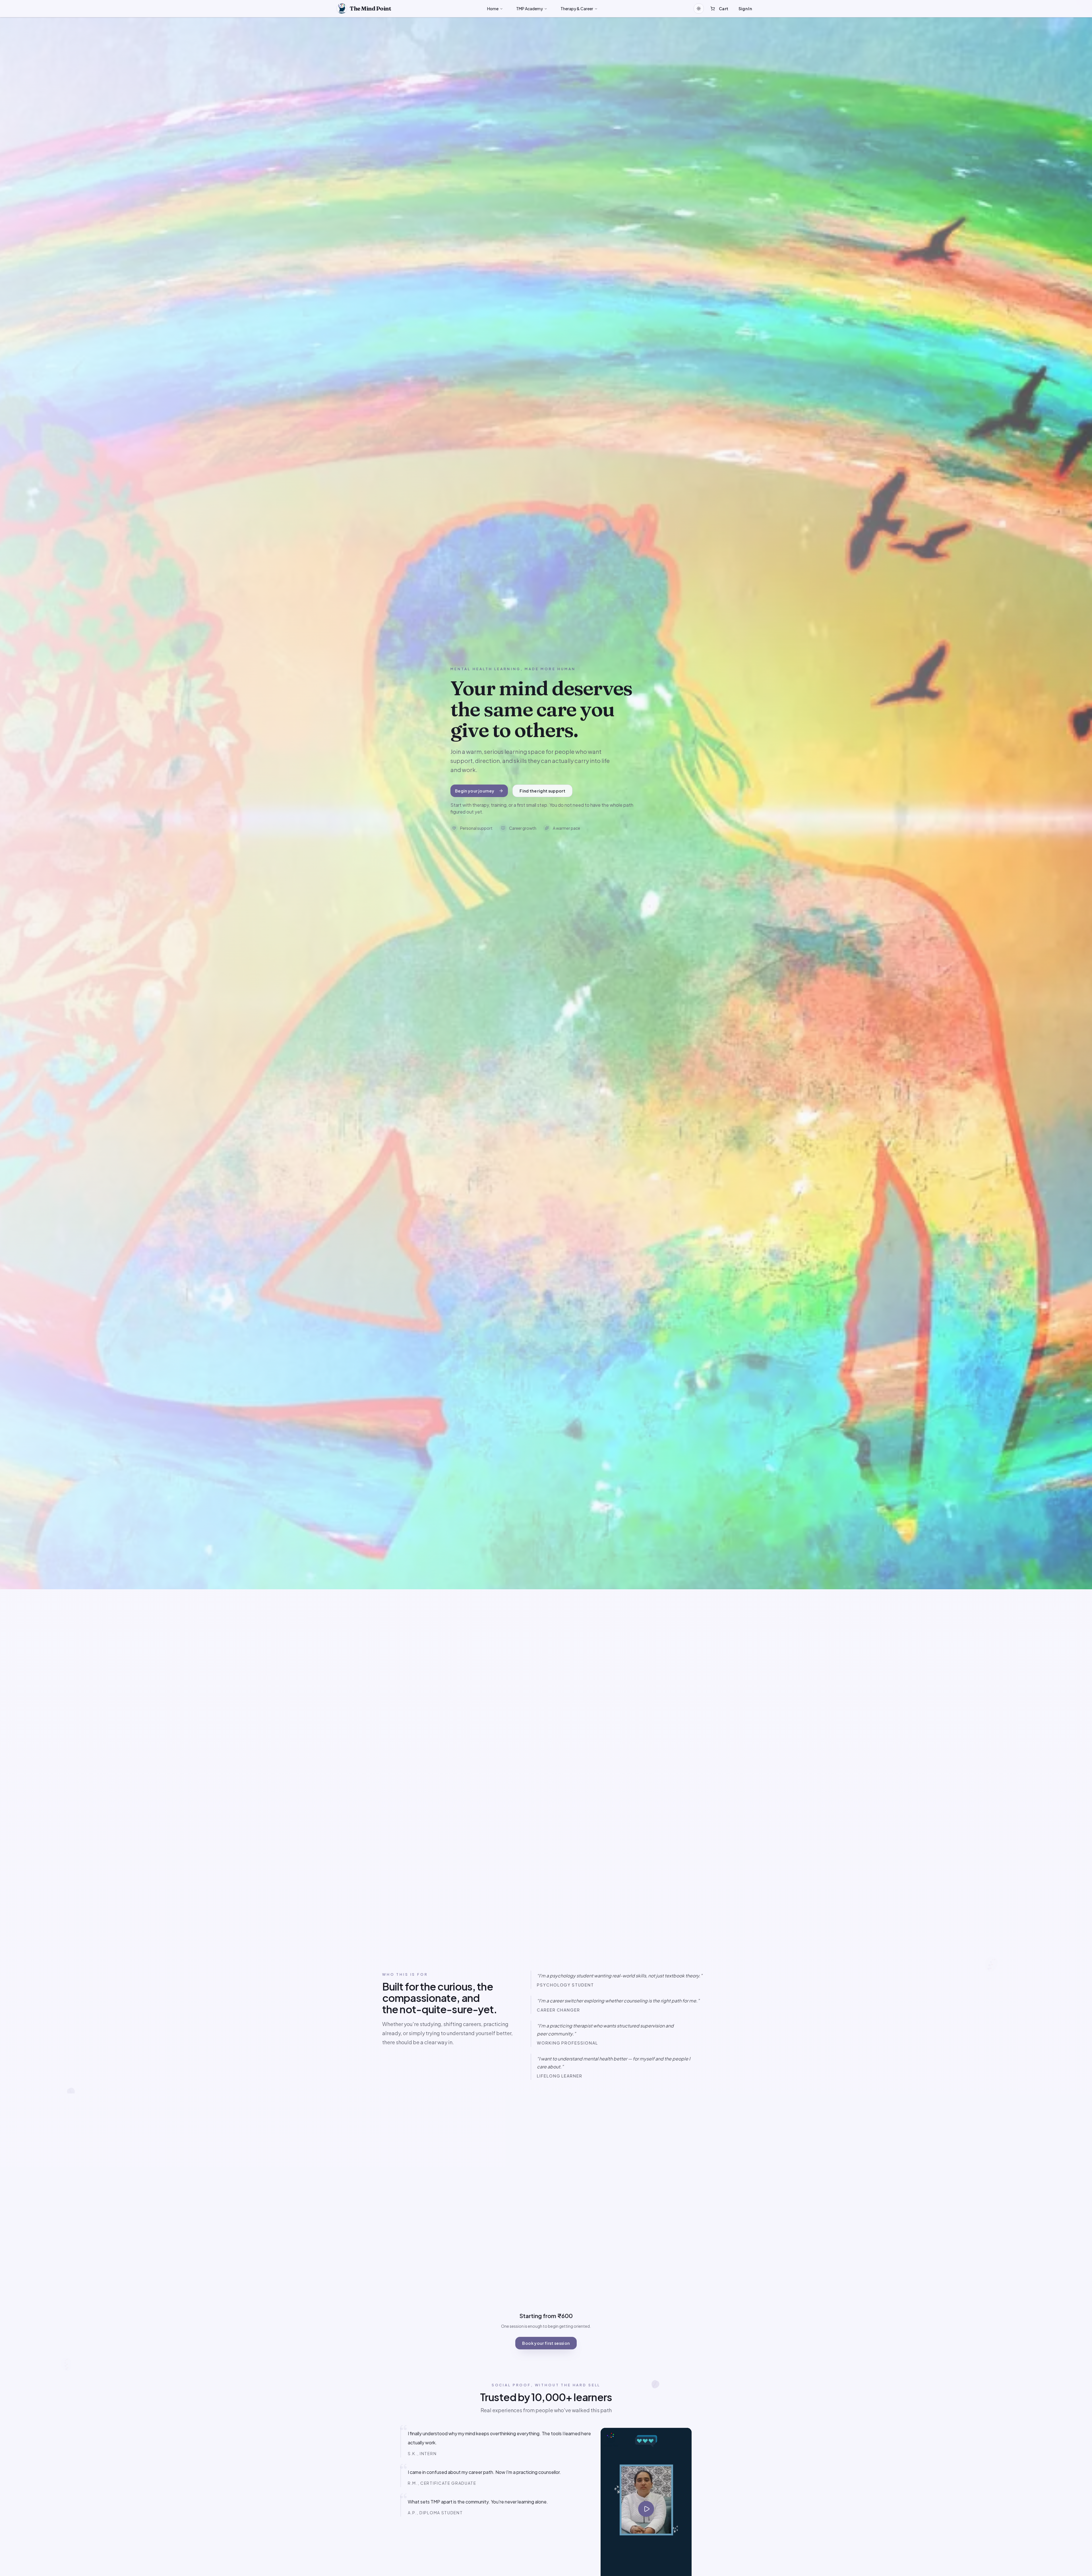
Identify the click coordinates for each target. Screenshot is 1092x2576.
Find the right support (542, 791)
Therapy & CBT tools (733, 2115)
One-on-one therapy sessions (722, 2155)
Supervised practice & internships (719, 2174)
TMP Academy (530, 9)
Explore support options (463, 1934)
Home (493, 9)
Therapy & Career (577, 9)
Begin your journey (475, 791)
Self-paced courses (733, 2194)
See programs (569, 1942)
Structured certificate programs (720, 2135)
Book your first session (546, 2343)
